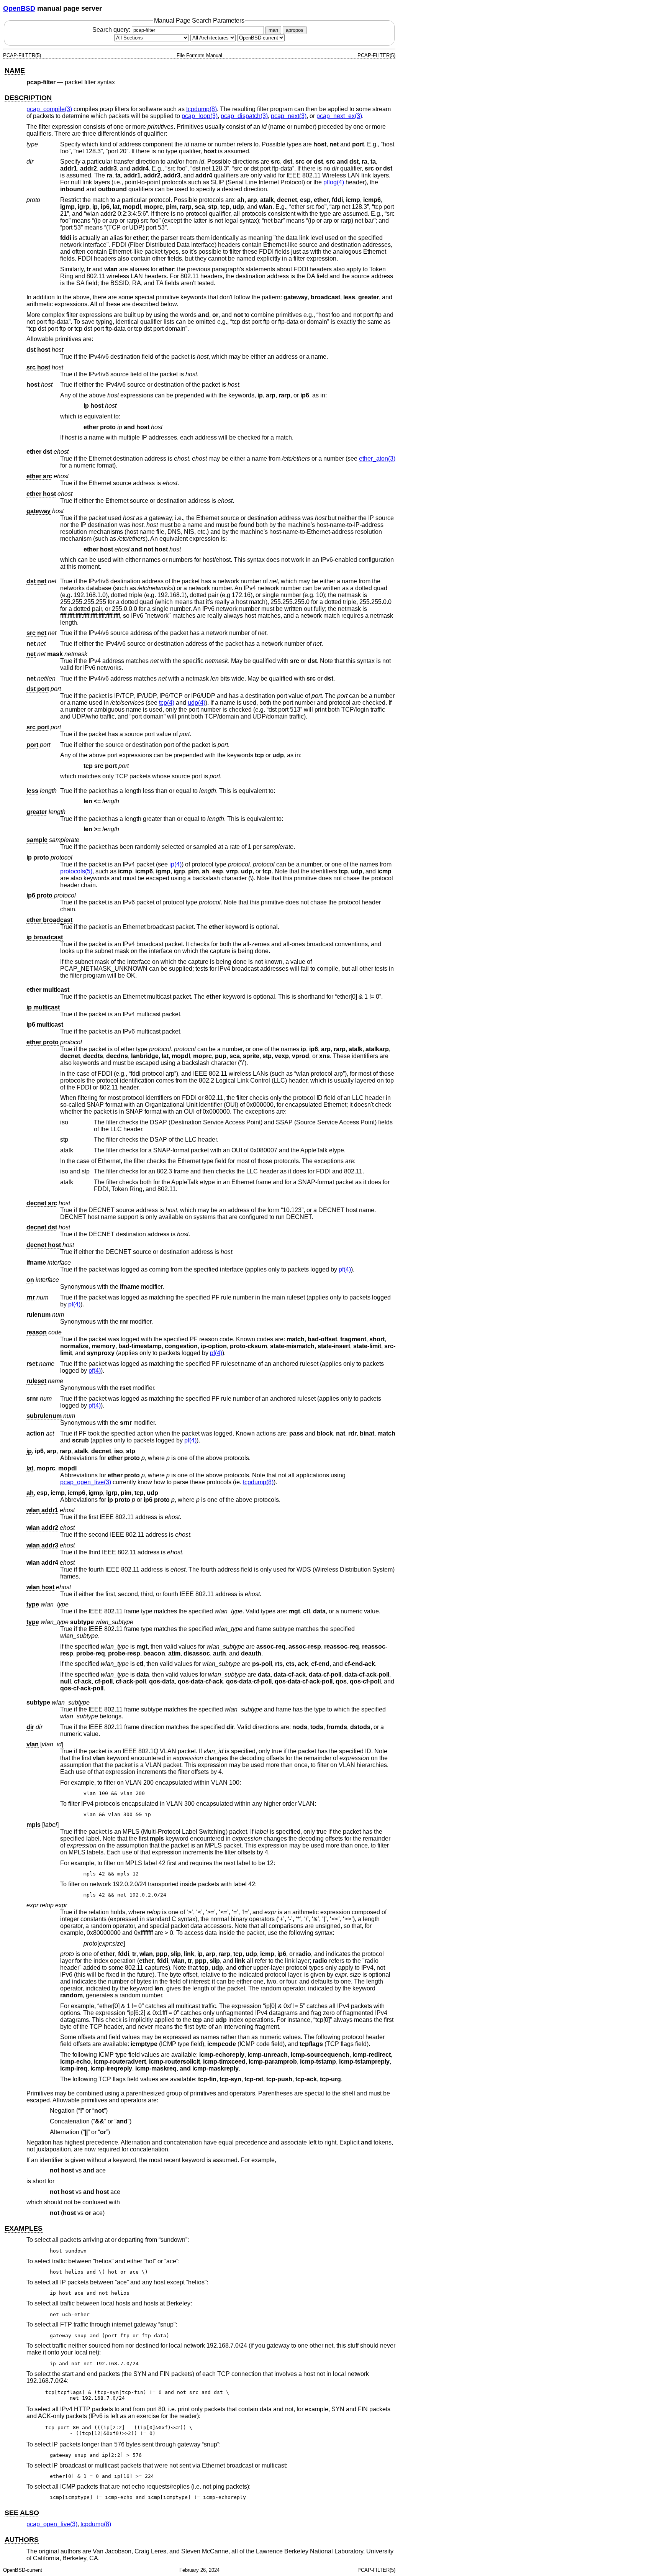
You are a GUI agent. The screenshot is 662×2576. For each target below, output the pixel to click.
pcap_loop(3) (200, 116)
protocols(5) (76, 871)
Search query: (112, 30)
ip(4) (175, 864)
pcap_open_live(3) (86, 1482)
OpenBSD (19, 8)
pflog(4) (334, 182)
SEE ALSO (22, 2513)
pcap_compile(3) (49, 109)
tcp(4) (167, 703)
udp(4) (197, 703)
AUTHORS (22, 2540)
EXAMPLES (24, 2228)
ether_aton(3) (377, 459)
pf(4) (345, 1269)
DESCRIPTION (28, 98)
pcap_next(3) (289, 116)
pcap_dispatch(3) (244, 116)
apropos (295, 30)
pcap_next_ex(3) (339, 116)
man (273, 30)
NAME (15, 71)
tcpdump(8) (202, 109)
